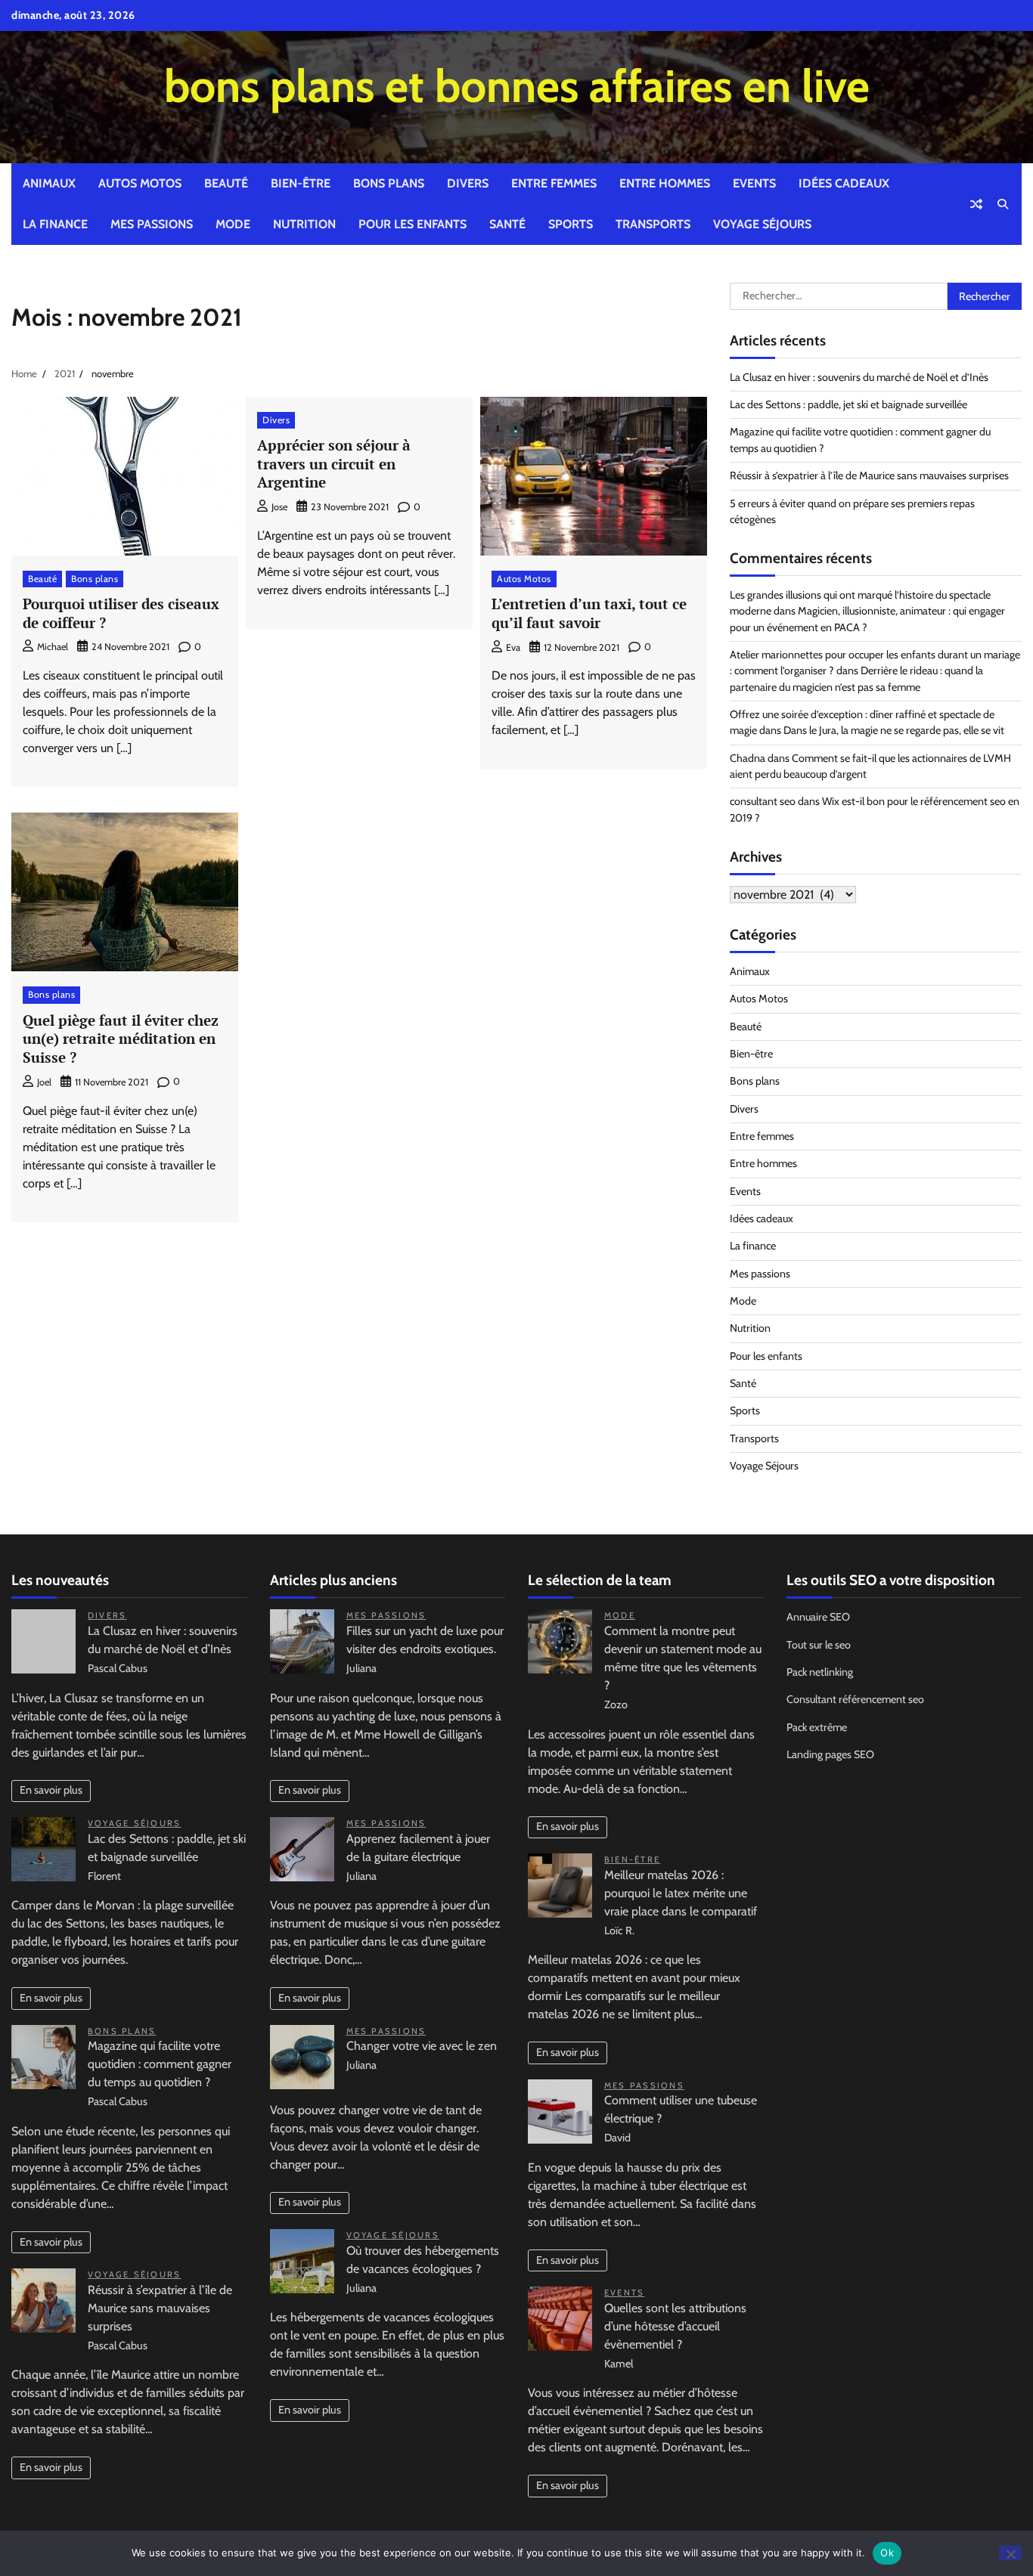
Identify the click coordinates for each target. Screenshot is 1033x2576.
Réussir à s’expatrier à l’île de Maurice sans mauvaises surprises (869, 475)
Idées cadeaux (844, 183)
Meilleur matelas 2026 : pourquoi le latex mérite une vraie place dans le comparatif (681, 1893)
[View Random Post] (976, 204)
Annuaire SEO (818, 1617)
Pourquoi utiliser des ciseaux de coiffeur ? (121, 613)
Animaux (49, 183)
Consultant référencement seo (855, 1699)
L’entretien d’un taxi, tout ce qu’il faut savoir (589, 613)
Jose (279, 507)
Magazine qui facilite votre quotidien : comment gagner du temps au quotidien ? (160, 2064)
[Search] (1003, 204)
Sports (571, 224)
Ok (887, 2553)
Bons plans (389, 183)
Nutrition (304, 224)
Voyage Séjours (762, 224)
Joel (44, 1082)
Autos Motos (140, 183)
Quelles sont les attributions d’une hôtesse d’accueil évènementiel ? (675, 2326)
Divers (468, 183)
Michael (53, 647)
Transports (653, 224)
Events (754, 183)
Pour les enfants (413, 224)
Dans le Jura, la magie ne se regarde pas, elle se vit (894, 730)
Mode (233, 224)
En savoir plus (51, 1790)
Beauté (226, 183)
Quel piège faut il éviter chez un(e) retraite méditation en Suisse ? (121, 1039)
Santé (507, 224)
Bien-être (301, 183)
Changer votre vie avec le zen (422, 2046)
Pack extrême (817, 1727)
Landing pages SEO (830, 1754)
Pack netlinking (820, 1672)
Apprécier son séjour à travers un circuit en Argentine (334, 464)
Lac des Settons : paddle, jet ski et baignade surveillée (848, 404)
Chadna (748, 758)
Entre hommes (665, 183)
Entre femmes (554, 183)
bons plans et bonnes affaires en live (517, 86)
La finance (55, 224)
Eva (513, 647)
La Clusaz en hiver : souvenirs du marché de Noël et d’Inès (859, 377)
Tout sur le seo (819, 1645)
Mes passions (152, 224)
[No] (1010, 2553)
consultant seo (763, 801)
